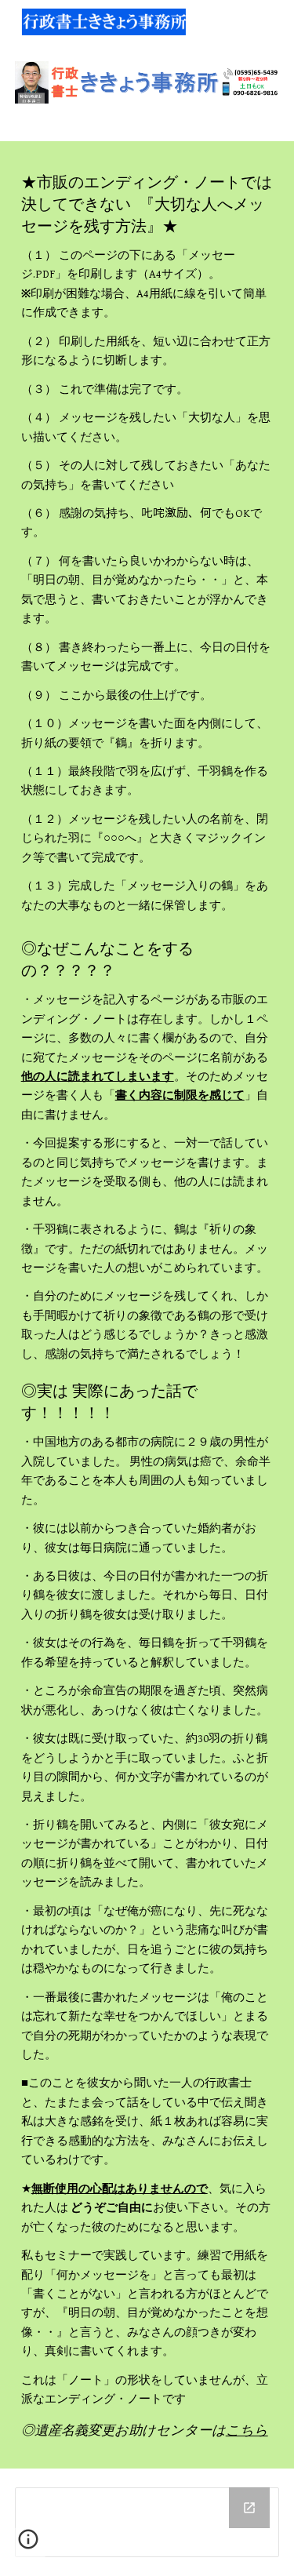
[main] (147, 543)
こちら (247, 2430)
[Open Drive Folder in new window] (249, 2508)
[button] (28, 2545)
